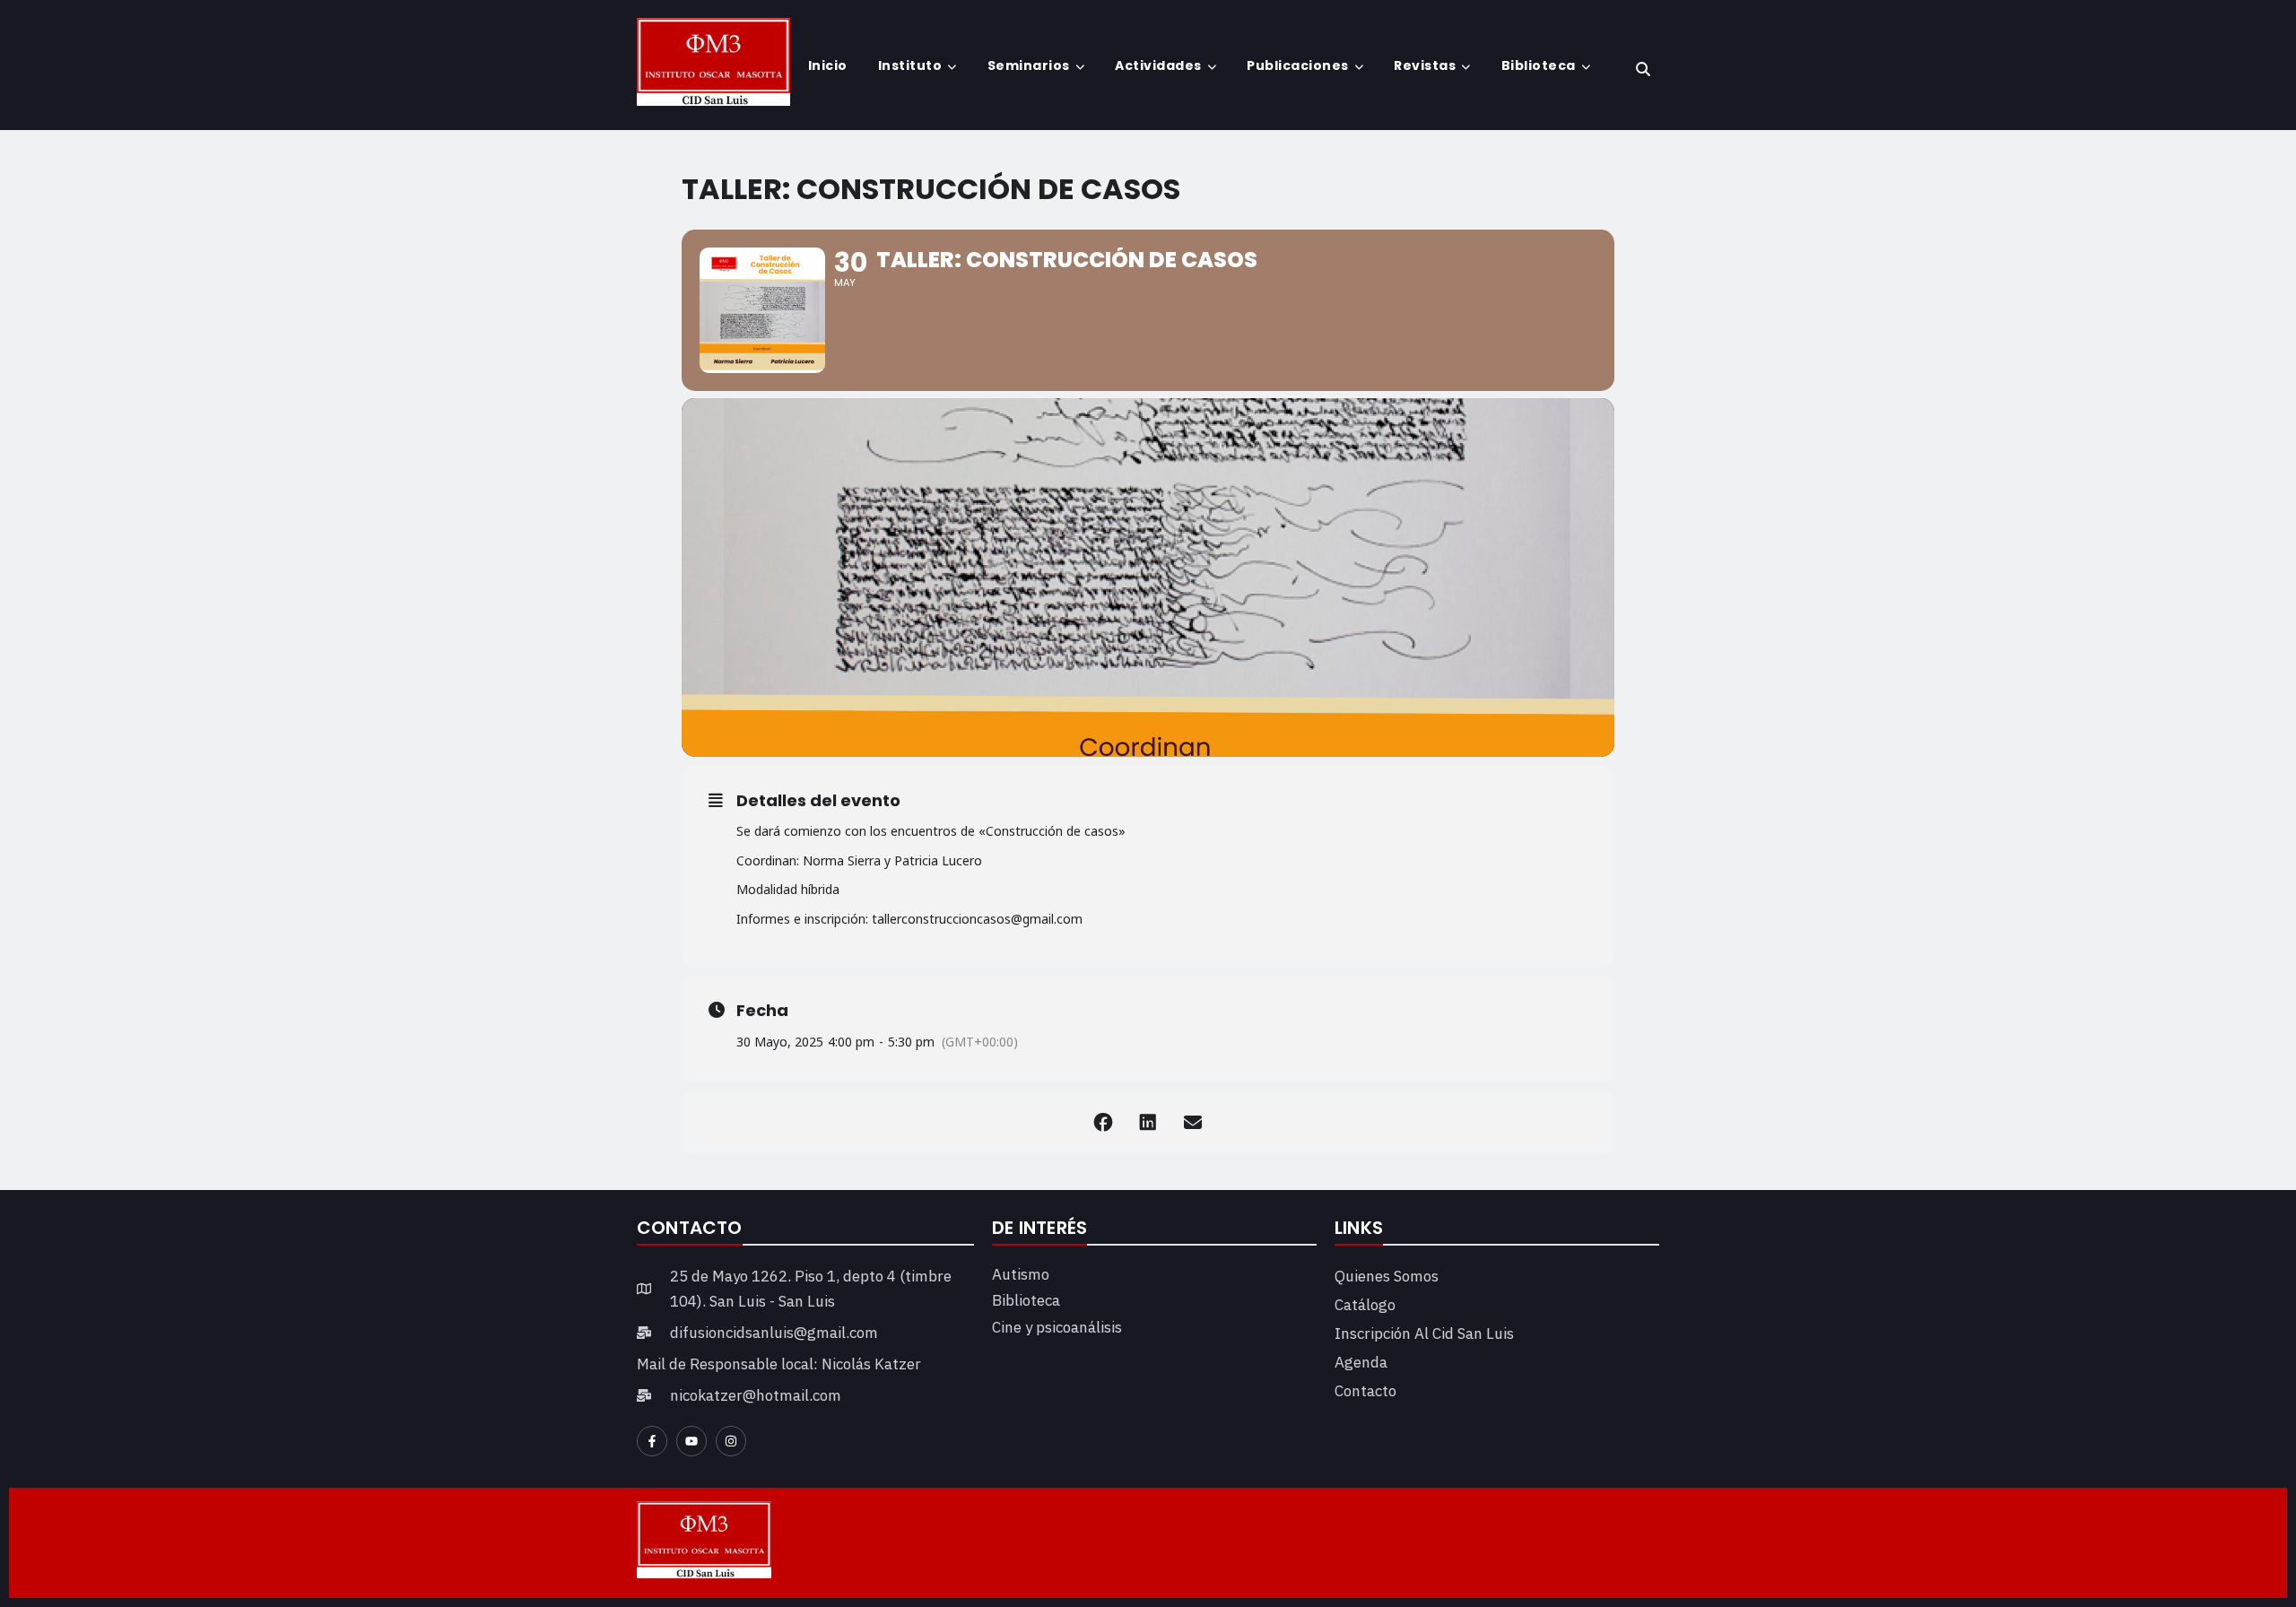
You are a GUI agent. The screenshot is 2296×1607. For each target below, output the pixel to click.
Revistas (1425, 65)
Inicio (828, 65)
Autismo (1021, 1274)
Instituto (910, 65)
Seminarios (1029, 65)
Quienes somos (1387, 1276)
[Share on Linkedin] (1148, 1123)
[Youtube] (691, 1441)
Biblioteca (1539, 65)
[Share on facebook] (1103, 1123)
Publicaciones (1298, 65)
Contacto (1365, 1391)
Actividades (1158, 65)
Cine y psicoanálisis (1057, 1327)
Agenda (1361, 1362)
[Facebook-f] (652, 1441)
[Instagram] (731, 1441)
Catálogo (1365, 1305)
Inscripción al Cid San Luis (1424, 1333)
